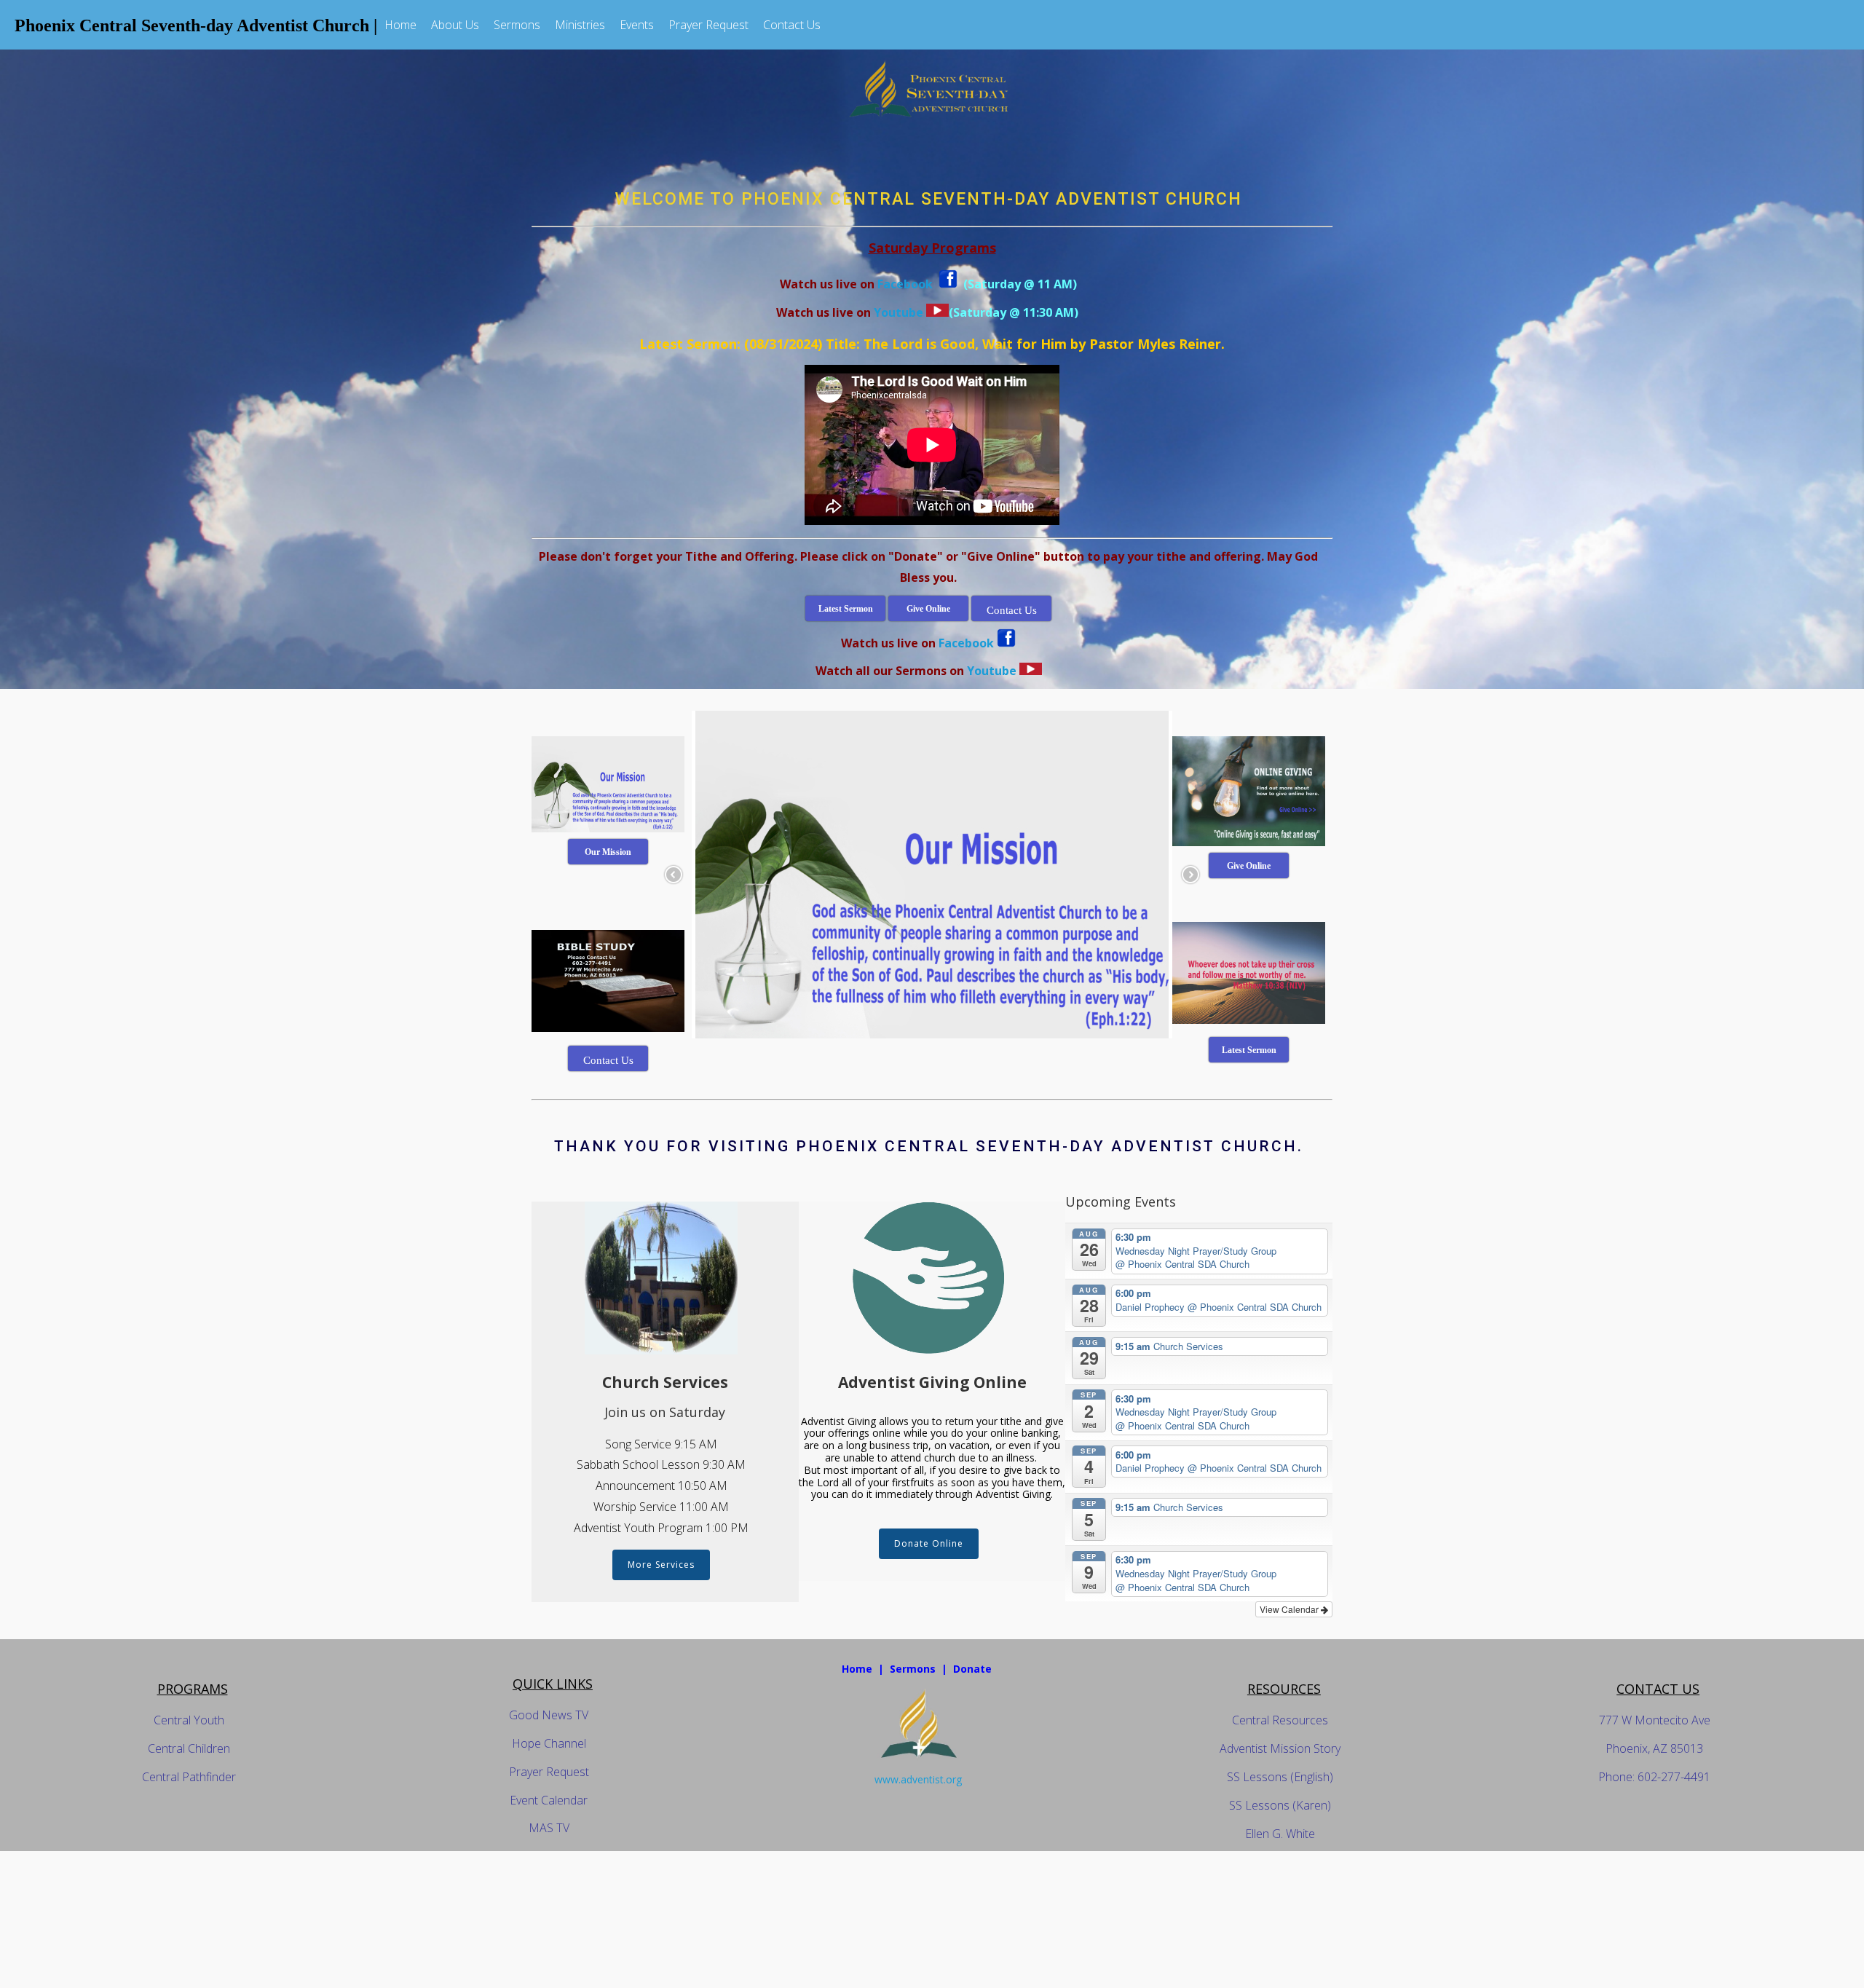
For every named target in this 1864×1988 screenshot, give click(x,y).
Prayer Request (708, 25)
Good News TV (549, 1715)
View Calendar (1290, 1609)
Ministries (580, 25)
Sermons (517, 25)
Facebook (907, 284)
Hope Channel (549, 1743)
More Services (661, 1565)
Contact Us (792, 25)
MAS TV (549, 1828)
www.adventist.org (918, 1779)
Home (400, 25)
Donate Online (929, 1543)
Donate (972, 1669)
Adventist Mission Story (1280, 1748)
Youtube (899, 312)
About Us (455, 25)
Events (637, 25)
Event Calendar (549, 1800)
